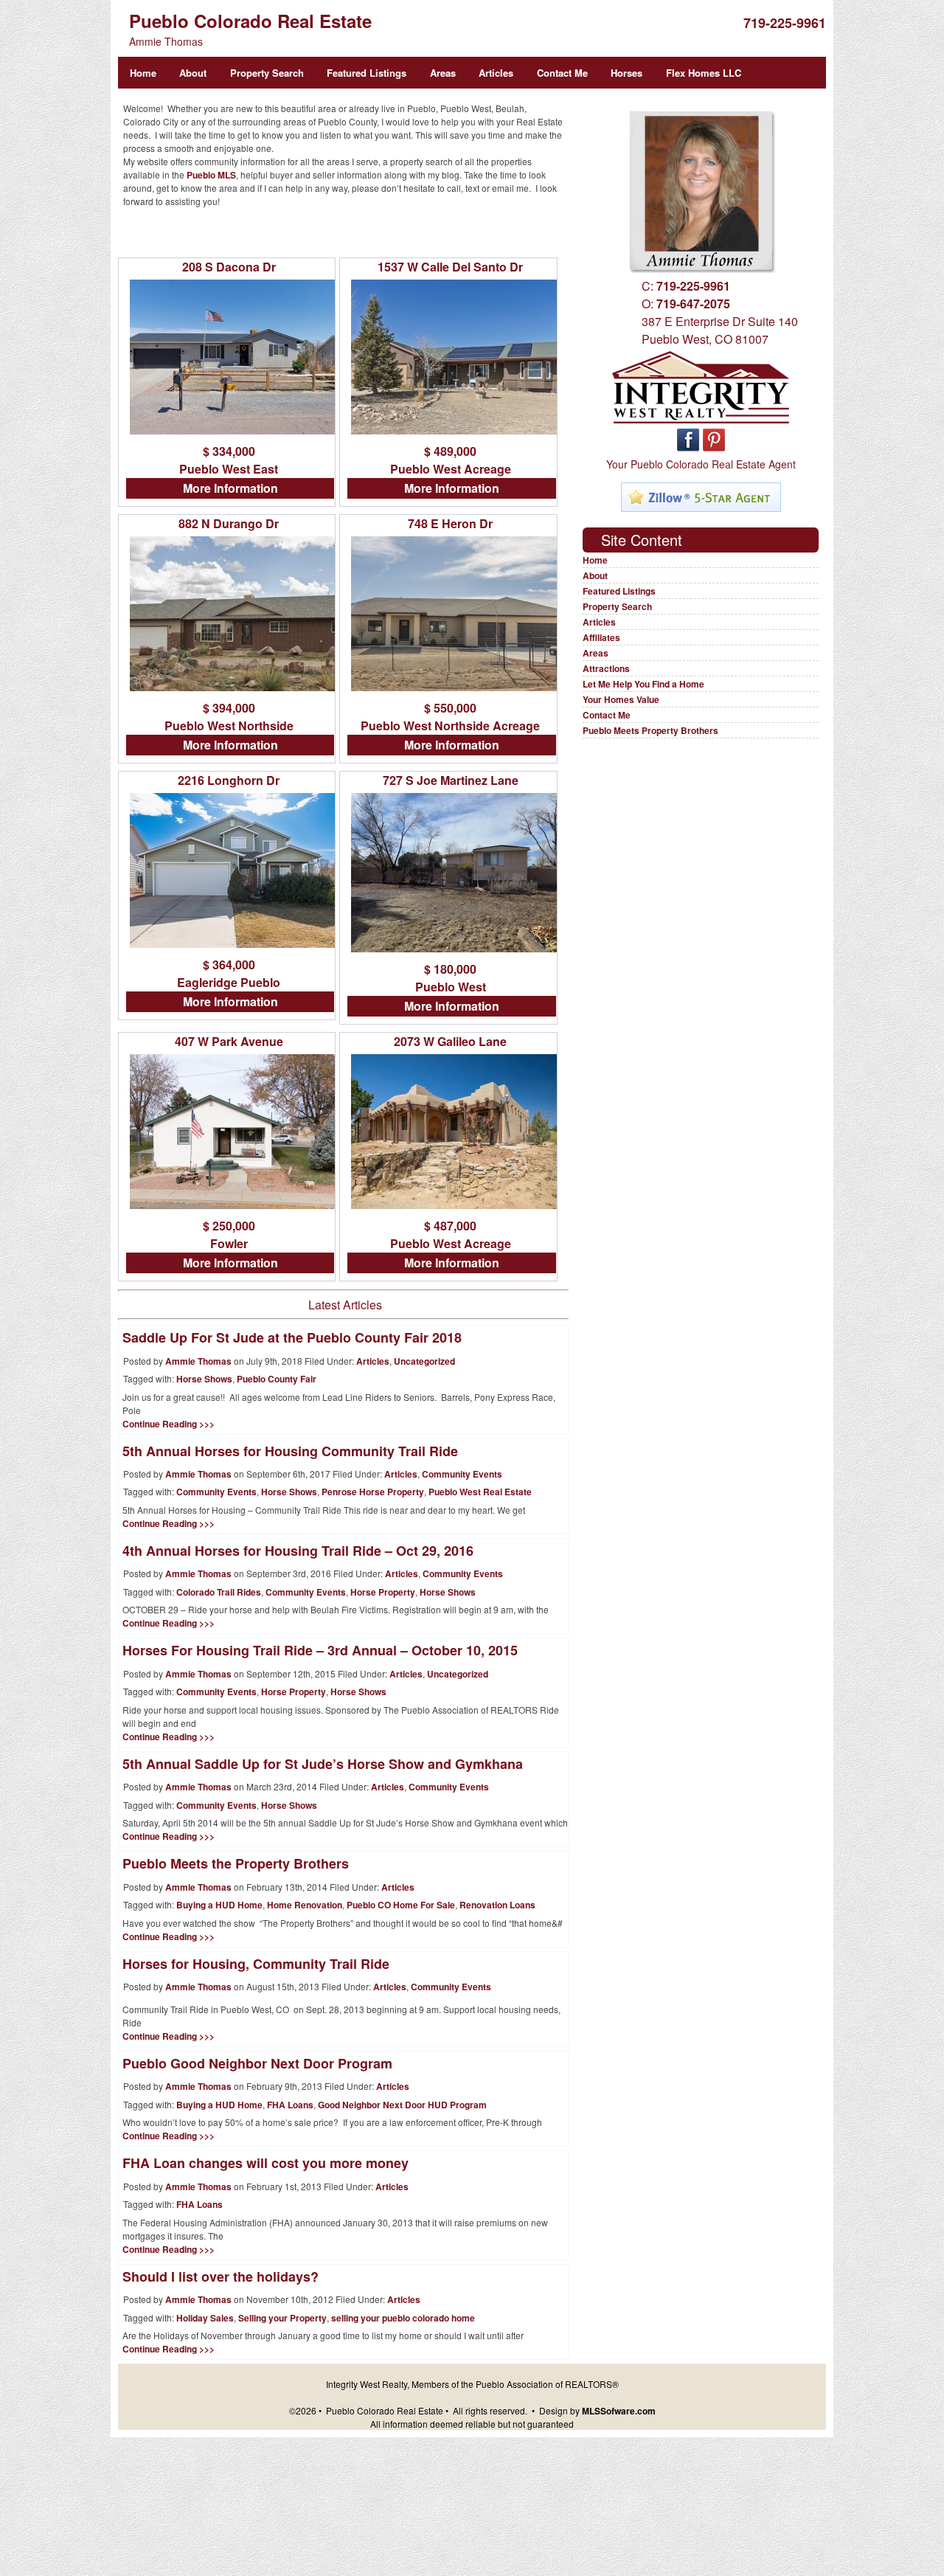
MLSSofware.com (619, 2411)
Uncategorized (424, 1361)
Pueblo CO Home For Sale (401, 1905)
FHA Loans (290, 2105)
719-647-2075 (693, 304)
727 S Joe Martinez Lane (451, 780)
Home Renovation (305, 1905)
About (193, 73)
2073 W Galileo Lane (450, 1041)
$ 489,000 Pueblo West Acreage (451, 460)
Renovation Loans (497, 1905)
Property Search (267, 73)
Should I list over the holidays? (221, 2276)
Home (143, 73)
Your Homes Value (621, 699)
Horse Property (383, 1592)
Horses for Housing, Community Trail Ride (256, 1964)
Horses (627, 73)
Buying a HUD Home (219, 1905)
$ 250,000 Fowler (229, 1235)
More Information (230, 488)
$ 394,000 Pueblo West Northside (229, 717)
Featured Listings (367, 73)
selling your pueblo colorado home (403, 2318)
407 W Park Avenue (229, 1041)
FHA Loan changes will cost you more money (265, 2163)
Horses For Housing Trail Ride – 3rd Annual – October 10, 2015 (320, 1650)
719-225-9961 (785, 23)
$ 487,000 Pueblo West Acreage (451, 1235)
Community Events (462, 1474)
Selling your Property (282, 2318)
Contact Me (562, 73)
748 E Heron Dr (450, 523)
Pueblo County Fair (277, 1379)
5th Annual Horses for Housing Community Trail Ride (290, 1451)
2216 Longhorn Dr (229, 780)
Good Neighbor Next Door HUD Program (402, 2105)
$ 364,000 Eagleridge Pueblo (229, 973)
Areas (443, 73)
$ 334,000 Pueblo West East (229, 460)
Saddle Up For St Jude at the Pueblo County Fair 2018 (292, 1337)
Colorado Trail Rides (219, 1592)
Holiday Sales (205, 2318)
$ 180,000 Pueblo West (451, 978)
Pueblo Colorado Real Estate (250, 21)
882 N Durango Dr (229, 523)
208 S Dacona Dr (229, 267)
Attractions (606, 668)
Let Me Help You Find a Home (643, 684)
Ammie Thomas (198, 1361)
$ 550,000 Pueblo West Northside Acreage (450, 717)
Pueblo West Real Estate (480, 1492)
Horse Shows (204, 1379)
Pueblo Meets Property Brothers (650, 730)
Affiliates (601, 637)
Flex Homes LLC (704, 73)
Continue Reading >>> (169, 1424)
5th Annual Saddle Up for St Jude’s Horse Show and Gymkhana (323, 1764)
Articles (496, 73)
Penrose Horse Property (373, 1492)
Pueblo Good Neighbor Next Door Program (257, 2063)
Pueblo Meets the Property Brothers (236, 1863)
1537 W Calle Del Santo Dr (450, 267)
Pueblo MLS (211, 175)
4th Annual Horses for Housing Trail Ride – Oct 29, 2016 (298, 1551)
